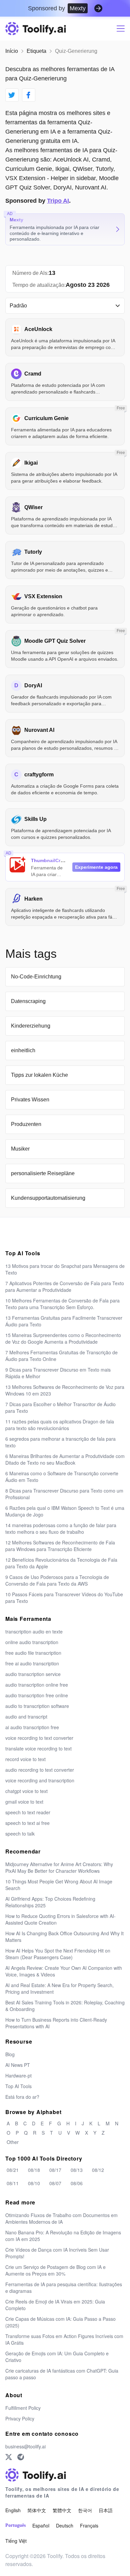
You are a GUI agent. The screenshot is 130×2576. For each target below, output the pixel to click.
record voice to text (25, 1759)
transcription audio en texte (34, 1631)
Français (89, 2525)
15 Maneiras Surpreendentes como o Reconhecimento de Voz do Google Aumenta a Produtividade (63, 1338)
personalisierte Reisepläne (43, 1173)
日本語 (106, 2510)
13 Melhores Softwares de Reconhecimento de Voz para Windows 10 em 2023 (65, 1390)
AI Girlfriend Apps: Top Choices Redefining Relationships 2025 (50, 1902)
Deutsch (65, 2525)
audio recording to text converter (40, 1770)
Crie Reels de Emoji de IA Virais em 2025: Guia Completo (55, 2305)
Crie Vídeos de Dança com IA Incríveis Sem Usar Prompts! (57, 2253)
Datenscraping (28, 1001)
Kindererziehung (31, 1026)
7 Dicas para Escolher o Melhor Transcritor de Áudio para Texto (60, 1407)
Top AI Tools (18, 2086)
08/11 (13, 2183)
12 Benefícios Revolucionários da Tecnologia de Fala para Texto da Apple (61, 1563)
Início (12, 51)
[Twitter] (9, 2457)
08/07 (55, 2183)
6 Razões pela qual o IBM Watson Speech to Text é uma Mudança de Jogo (65, 1511)
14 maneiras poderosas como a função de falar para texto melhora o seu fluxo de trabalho (61, 1528)
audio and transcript (26, 1717)
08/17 (55, 2170)
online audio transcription (32, 1642)
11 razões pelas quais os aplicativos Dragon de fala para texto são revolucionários (60, 1425)
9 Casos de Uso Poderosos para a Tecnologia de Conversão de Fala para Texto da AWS (57, 1580)
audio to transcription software (37, 1706)
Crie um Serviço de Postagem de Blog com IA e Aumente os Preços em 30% (55, 2270)
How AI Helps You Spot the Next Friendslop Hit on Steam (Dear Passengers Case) (58, 1954)
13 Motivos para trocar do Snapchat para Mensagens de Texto (65, 1269)
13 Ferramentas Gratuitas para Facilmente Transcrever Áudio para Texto (64, 1321)
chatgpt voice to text (26, 1791)
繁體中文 (62, 2510)
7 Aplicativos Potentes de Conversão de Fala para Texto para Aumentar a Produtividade (65, 1287)
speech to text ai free (27, 1823)
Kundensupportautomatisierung (48, 1198)
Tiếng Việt (16, 2541)
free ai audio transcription (32, 1663)
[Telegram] (21, 2457)
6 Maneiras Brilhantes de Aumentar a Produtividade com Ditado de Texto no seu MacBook (65, 1459)
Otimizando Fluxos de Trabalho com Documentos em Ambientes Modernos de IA (61, 2218)
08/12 (98, 2170)
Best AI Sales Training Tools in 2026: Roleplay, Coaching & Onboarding (65, 2006)
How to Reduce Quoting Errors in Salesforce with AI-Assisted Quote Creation (60, 1919)
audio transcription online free (37, 1685)
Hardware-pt (18, 2075)
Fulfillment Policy (23, 2408)
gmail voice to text (24, 1802)
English (13, 2510)
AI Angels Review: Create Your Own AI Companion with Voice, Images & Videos (64, 1971)
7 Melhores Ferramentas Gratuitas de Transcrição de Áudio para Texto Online (61, 1356)
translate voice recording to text (38, 1748)
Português (15, 2525)
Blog (10, 2054)
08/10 (34, 2183)
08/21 (13, 2170)
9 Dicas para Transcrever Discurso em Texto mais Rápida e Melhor (58, 1373)
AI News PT (18, 2065)
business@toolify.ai (25, 2446)
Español (41, 2525)
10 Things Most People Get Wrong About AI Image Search (59, 1885)
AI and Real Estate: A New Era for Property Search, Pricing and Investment (59, 1988)
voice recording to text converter (39, 1738)
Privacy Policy (20, 2418)
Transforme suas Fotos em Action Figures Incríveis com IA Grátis (64, 2339)
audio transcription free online (37, 1695)
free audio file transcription (33, 1653)
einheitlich (23, 1050)
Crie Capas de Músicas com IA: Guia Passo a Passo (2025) (60, 2322)
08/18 (34, 2170)
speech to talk (20, 1834)
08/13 (77, 2170)
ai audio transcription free (32, 1727)
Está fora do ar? (22, 2097)
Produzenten (26, 1124)
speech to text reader (28, 1812)
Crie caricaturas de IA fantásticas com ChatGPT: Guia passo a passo (62, 2374)
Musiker (20, 1149)
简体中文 (37, 2510)
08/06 (77, 2183)
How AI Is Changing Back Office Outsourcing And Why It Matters (64, 1937)
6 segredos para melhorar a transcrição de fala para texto (60, 1442)
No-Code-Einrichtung (36, 977)
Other (13, 2142)
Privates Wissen (30, 1100)
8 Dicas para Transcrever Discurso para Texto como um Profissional (64, 1494)
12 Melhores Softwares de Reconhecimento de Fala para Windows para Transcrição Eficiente (60, 1546)
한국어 (85, 2510)
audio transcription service (33, 1674)
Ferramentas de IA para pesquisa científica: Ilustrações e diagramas (64, 2288)
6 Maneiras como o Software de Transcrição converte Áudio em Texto (62, 1477)
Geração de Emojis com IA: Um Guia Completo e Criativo (57, 2357)
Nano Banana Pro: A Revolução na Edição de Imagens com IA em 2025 (63, 2236)
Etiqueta (36, 51)
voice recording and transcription (40, 1780)
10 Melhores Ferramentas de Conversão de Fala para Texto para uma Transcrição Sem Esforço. (62, 1304)
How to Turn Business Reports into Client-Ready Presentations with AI (56, 2023)
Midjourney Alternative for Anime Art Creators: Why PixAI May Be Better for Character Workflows (59, 1867)
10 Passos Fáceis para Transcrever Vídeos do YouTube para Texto (64, 1598)
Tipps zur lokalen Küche (39, 1075)
